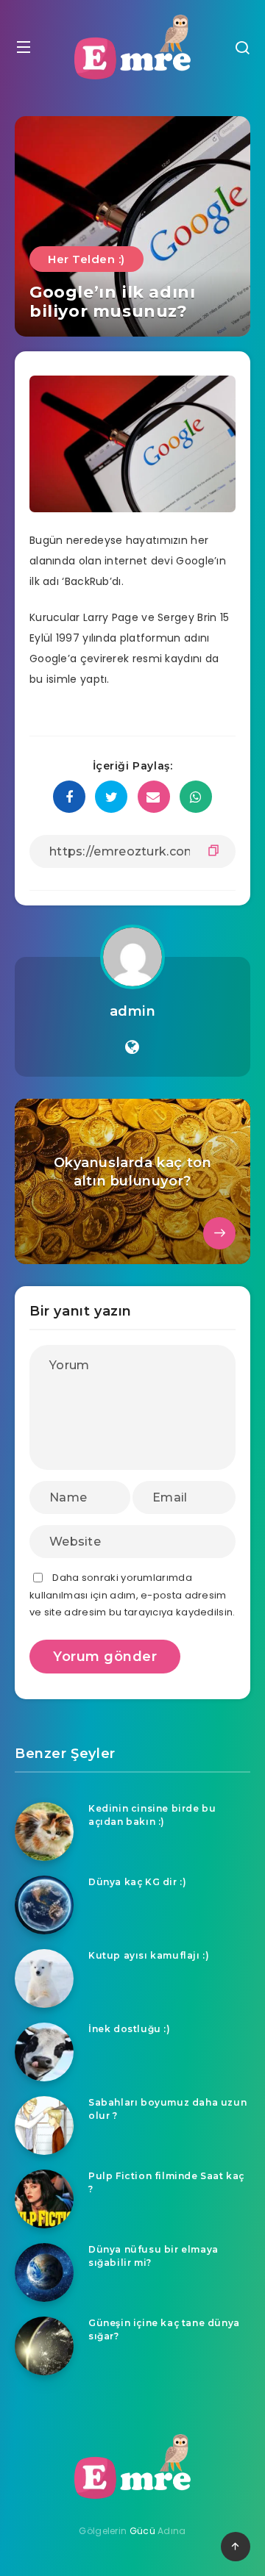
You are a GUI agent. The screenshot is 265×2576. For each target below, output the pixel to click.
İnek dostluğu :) (130, 2029)
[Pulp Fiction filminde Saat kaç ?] (44, 2199)
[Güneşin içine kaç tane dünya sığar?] (44, 2346)
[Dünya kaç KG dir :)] (44, 1905)
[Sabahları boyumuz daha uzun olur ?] (44, 2125)
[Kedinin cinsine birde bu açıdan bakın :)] (44, 1831)
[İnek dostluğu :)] (44, 2052)
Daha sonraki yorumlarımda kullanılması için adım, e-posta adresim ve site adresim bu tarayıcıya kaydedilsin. (132, 1595)
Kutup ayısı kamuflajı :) (149, 1955)
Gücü (142, 2531)
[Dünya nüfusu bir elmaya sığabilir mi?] (44, 2272)
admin (133, 1011)
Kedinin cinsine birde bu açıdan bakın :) (152, 1815)
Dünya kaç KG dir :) (137, 1882)
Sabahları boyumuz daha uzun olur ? (167, 2109)
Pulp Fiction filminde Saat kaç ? (166, 2182)
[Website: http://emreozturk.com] (132, 1047)
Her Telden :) (86, 259)
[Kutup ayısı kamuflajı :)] (44, 1978)
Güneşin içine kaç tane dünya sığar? (164, 2329)
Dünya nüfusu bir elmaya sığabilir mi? (153, 2256)
